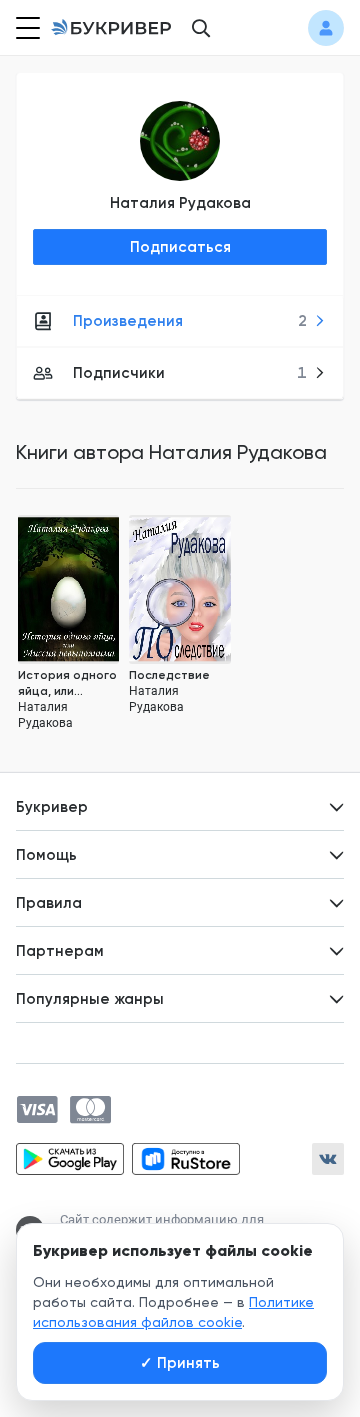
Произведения (190, 321)
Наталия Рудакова (180, 203)
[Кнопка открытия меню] (26, 28)
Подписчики (190, 373)
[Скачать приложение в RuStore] (186, 1159)
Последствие (169, 675)
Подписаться (180, 247)
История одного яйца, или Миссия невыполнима (67, 683)
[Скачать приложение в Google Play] (70, 1159)
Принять (180, 1363)
